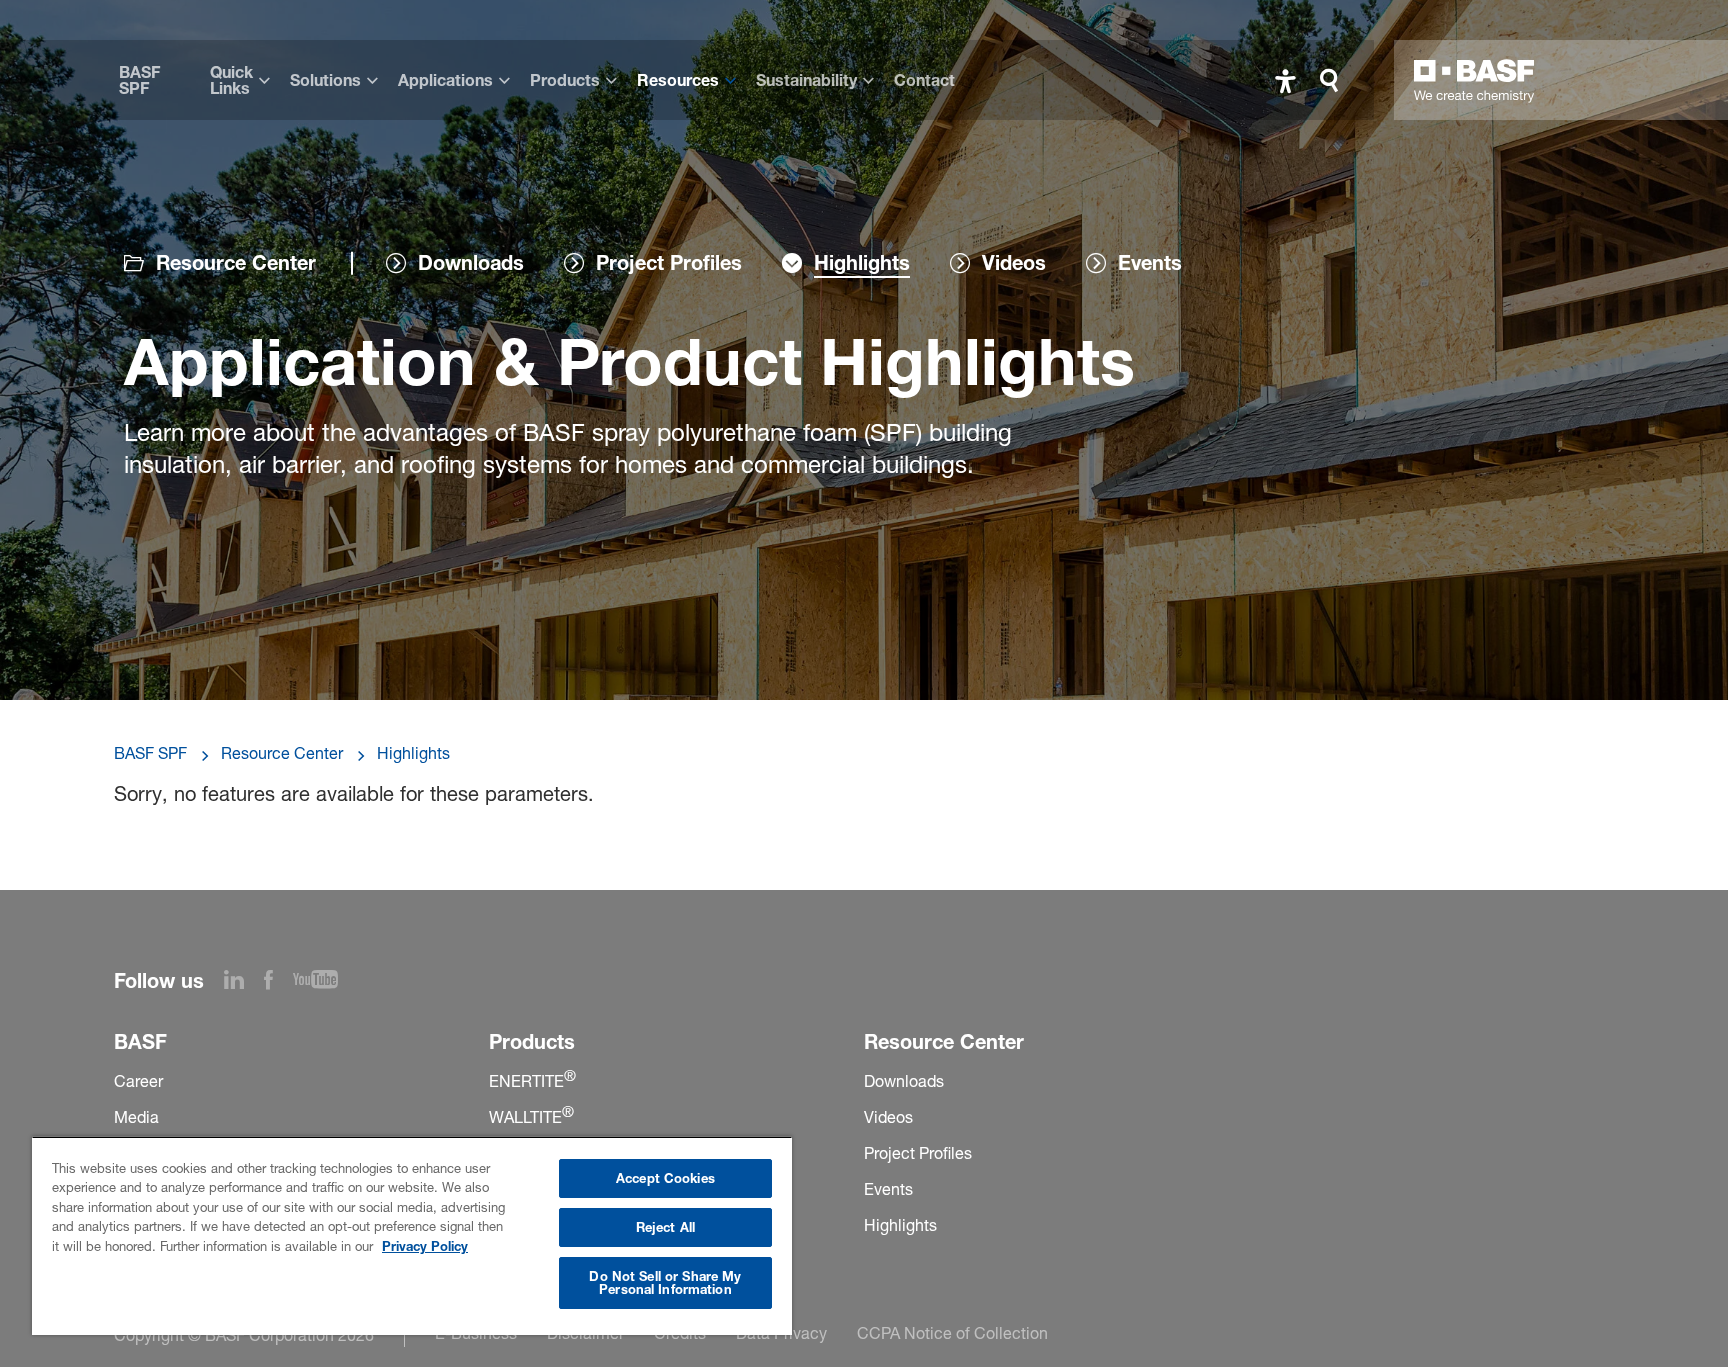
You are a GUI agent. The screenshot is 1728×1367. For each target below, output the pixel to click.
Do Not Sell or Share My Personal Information (665, 1282)
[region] (412, 1235)
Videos (888, 1117)
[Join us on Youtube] (325, 983)
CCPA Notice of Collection (952, 1333)
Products (565, 80)
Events (888, 1189)
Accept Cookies (665, 1178)
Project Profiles (918, 1153)
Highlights (413, 753)
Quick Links (231, 80)
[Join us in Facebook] (278, 983)
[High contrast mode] (1285, 80)
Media (136, 1117)
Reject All (665, 1227)
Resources (678, 80)
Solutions (325, 80)
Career (138, 1081)
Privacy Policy (425, 1246)
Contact (924, 80)
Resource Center (236, 263)
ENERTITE (532, 1081)
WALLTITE (531, 1117)
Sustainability (806, 80)
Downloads (904, 1081)
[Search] (1334, 80)
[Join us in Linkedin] (244, 983)
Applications (445, 80)
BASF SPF (139, 80)
